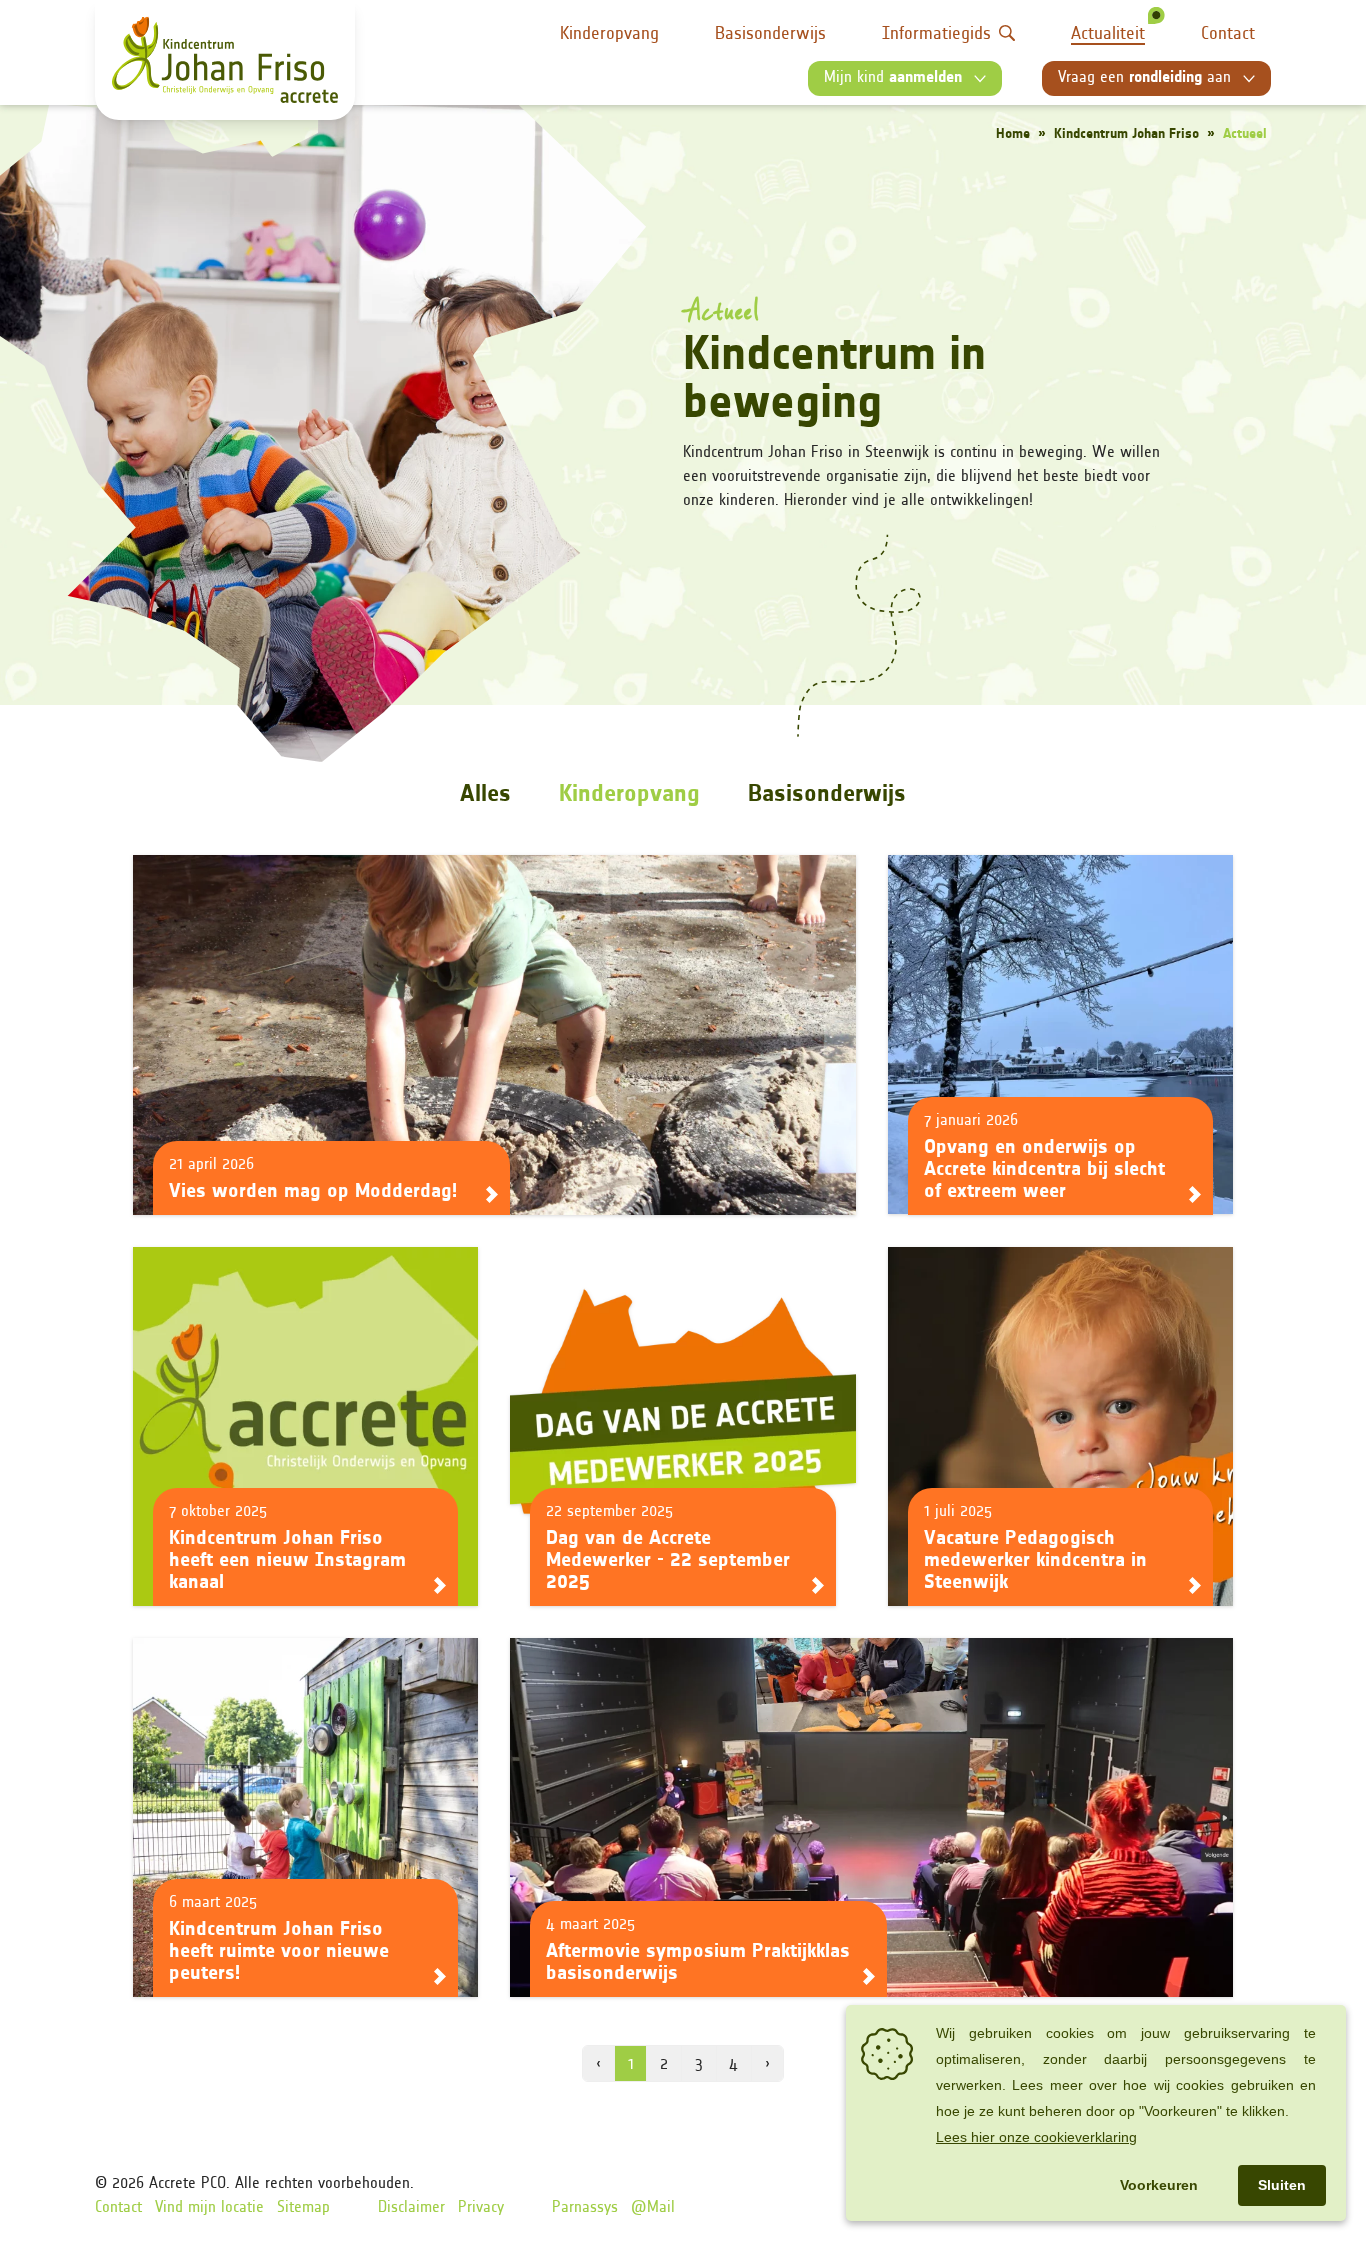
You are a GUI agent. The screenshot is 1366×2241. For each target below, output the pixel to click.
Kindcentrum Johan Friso (1126, 134)
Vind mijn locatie (209, 2208)
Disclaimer (411, 2208)
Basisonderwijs (770, 34)
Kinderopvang (609, 34)
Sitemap (303, 2208)
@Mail (653, 2208)
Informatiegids (936, 34)
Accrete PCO (187, 2184)
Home (1013, 134)
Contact (1228, 34)
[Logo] (225, 60)
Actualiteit (1108, 34)
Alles (485, 795)
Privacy (481, 2208)
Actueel (1245, 134)
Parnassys (585, 2208)
